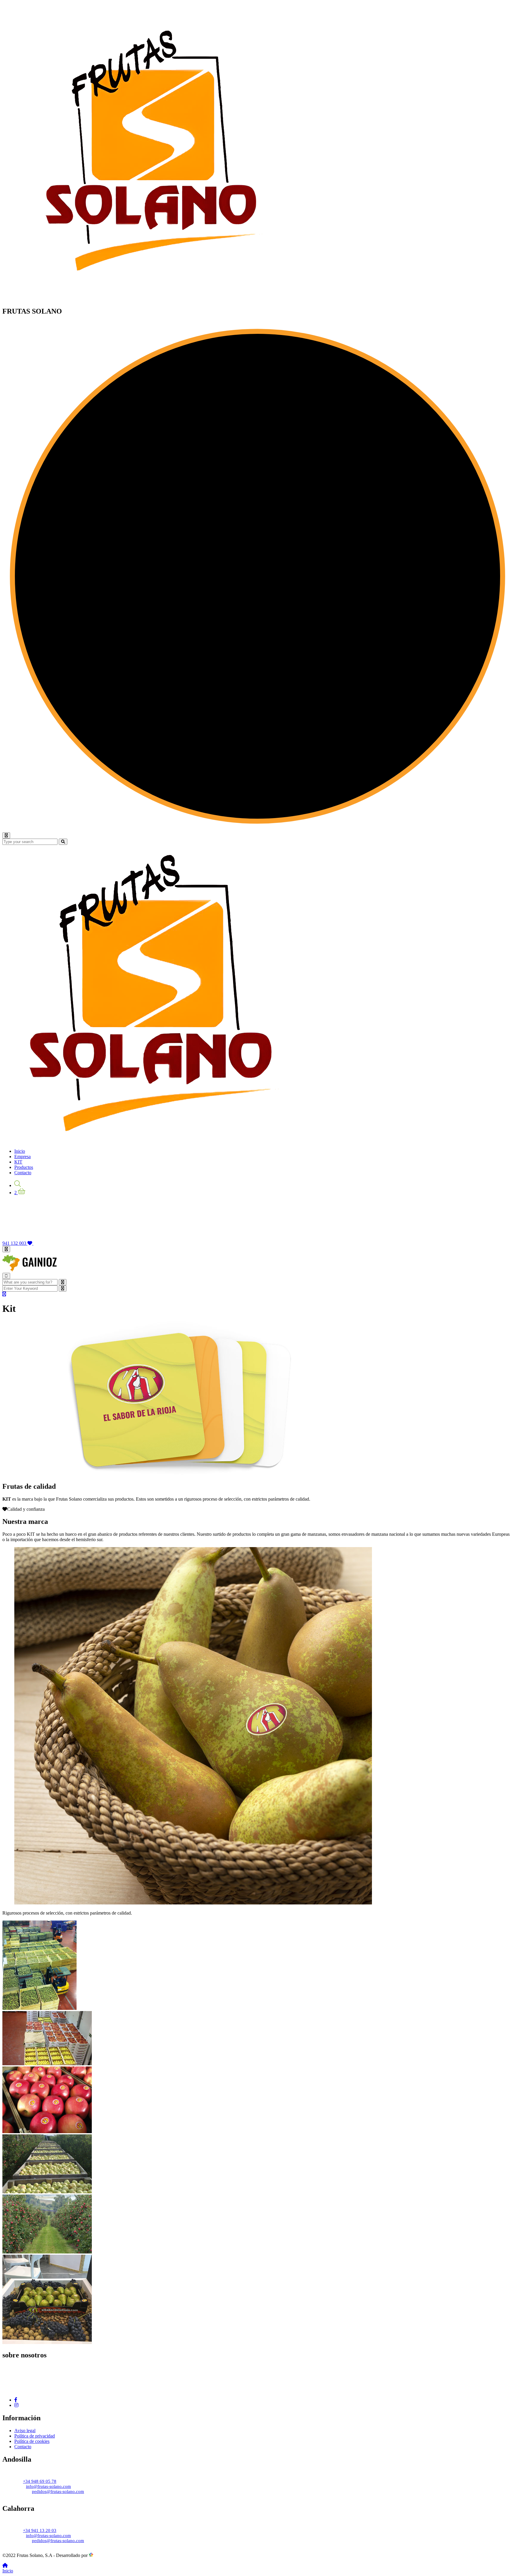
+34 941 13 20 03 (40, 2530)
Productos (24, 1167)
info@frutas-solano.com (48, 2486)
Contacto (23, 1173)
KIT (18, 1162)
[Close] (6, 1276)
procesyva (103, 2555)
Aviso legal (25, 2431)
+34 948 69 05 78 (40, 2481)
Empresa (23, 1157)
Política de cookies (32, 2441)
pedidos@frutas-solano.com (58, 2491)
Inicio (20, 1151)
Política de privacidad (35, 2436)
